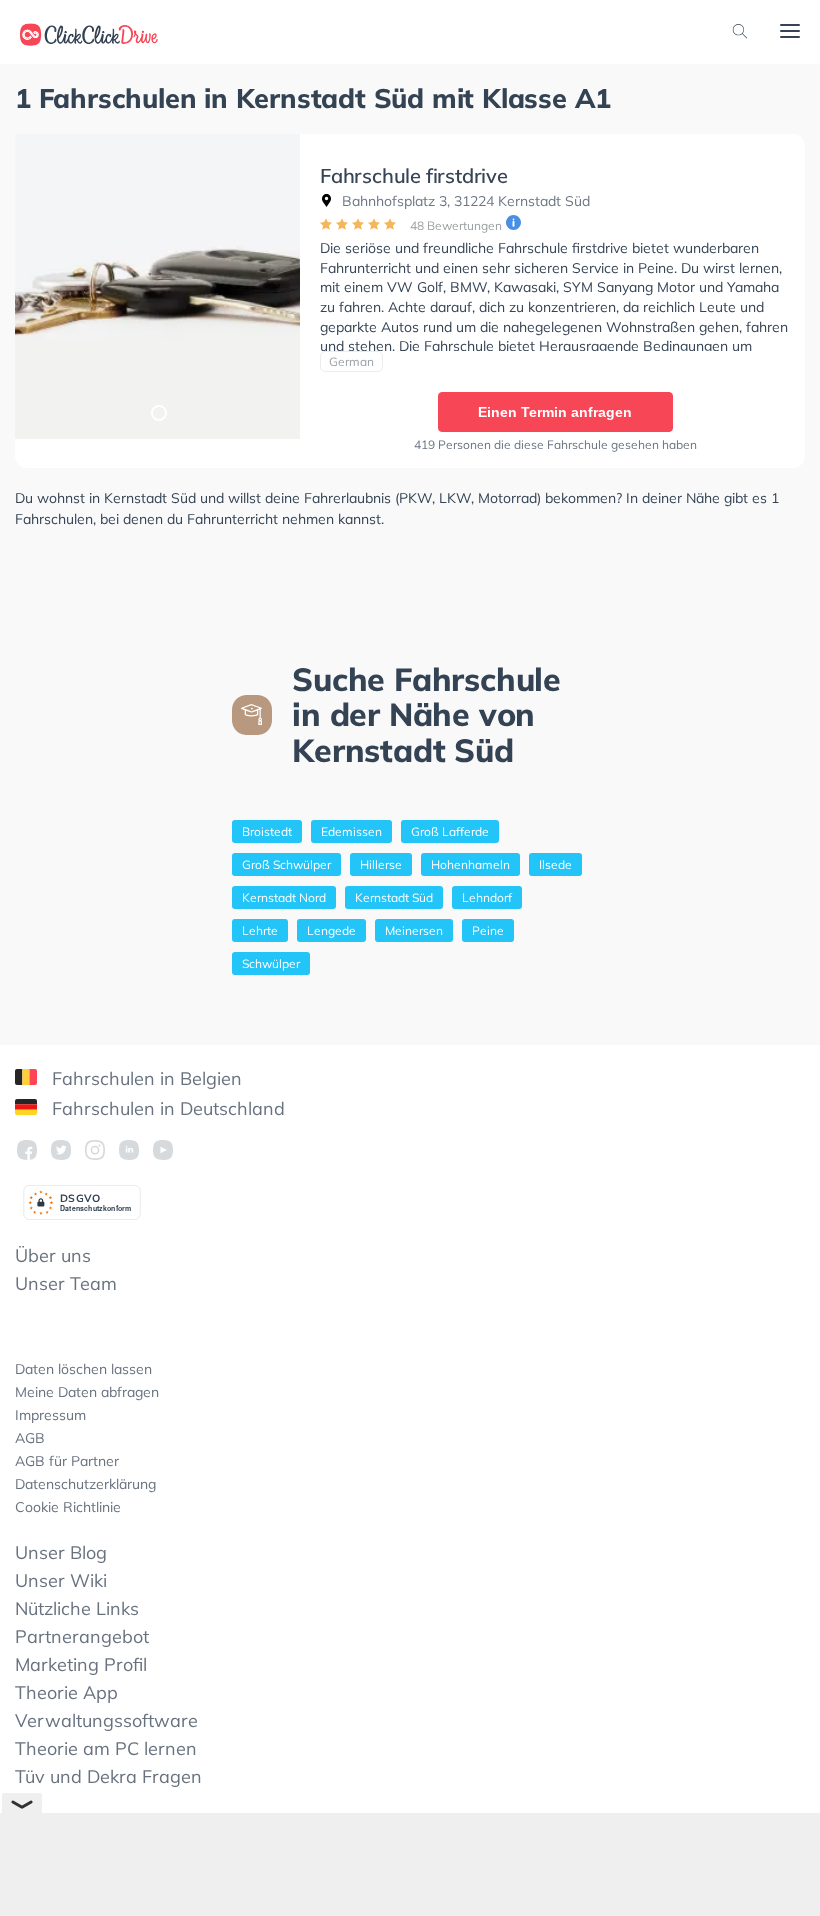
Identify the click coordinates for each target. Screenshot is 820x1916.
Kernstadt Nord (284, 897)
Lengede (331, 930)
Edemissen (351, 831)
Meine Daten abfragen (87, 1392)
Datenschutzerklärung (85, 1484)
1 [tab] (158, 412)
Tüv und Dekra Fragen (108, 1776)
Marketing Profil (81, 1664)
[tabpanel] (157, 286)
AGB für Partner (67, 1461)
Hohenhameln (470, 864)
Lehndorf (487, 897)
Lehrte (260, 930)
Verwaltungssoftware (106, 1720)
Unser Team (66, 1283)
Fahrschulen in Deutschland (166, 1108)
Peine (488, 930)
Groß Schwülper (286, 864)
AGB (30, 1438)
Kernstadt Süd (394, 897)
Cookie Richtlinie (68, 1507)
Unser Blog (61, 1552)
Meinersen (414, 930)
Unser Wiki (61, 1580)
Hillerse (381, 864)
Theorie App (66, 1692)
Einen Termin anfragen (555, 412)
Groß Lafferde (450, 831)
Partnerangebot (82, 1636)
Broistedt (267, 831)
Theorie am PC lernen (106, 1748)
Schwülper (271, 963)
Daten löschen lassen (83, 1369)
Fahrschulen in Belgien (144, 1078)
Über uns (53, 1255)
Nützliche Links (77, 1608)
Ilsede (555, 864)
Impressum (50, 1415)
